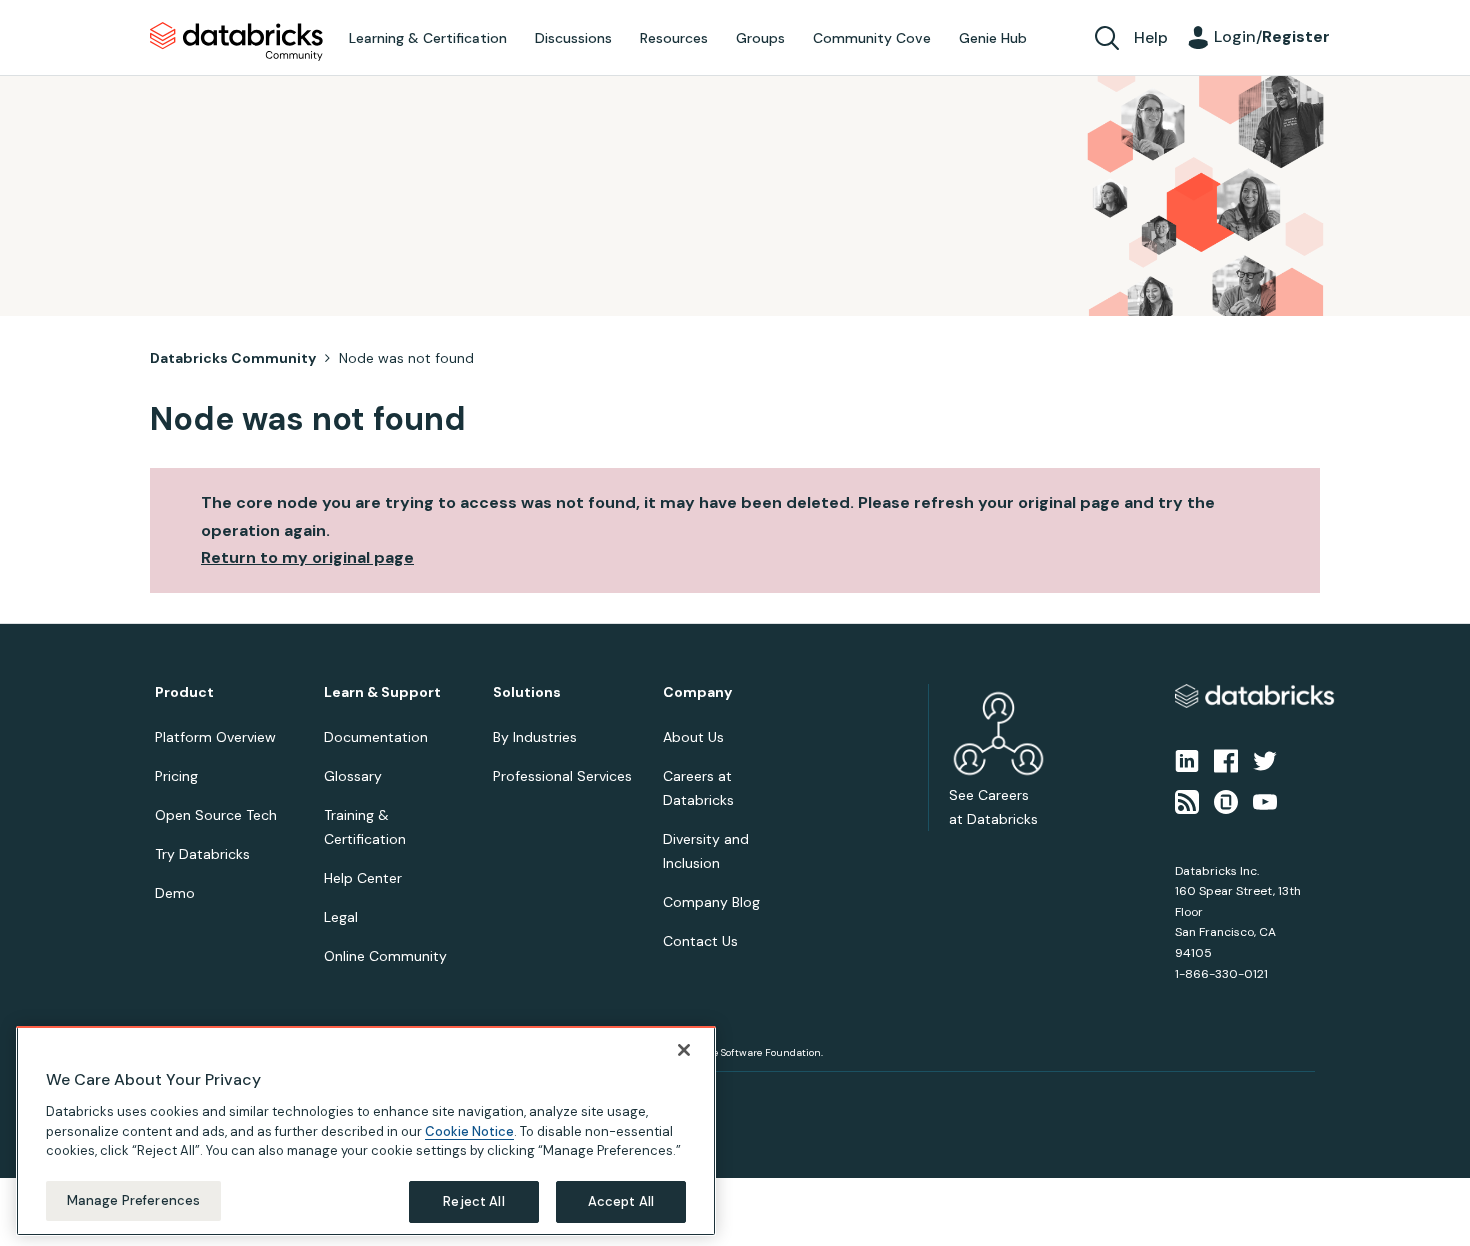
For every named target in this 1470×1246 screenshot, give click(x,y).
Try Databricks (202, 854)
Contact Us (700, 941)
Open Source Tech (216, 815)
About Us (693, 737)
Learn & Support (382, 692)
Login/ (1272, 36)
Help (1151, 37)
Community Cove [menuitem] (872, 38)
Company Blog (711, 902)
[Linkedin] (1187, 760)
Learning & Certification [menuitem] (428, 38)
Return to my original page (307, 557)
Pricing (176, 776)
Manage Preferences (133, 1199)
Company (697, 692)
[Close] (684, 1050)
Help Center (363, 878)
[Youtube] (1265, 800)
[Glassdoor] (1226, 800)
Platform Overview (215, 737)
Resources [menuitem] (674, 38)
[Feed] (1187, 800)
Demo (175, 893)
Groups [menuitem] (760, 38)
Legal (341, 917)
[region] (366, 1131)
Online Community (385, 956)
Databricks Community (236, 42)
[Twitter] (1265, 760)
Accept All (621, 1200)
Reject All (473, 1200)
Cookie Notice (469, 1130)
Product (184, 692)
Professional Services (562, 776)
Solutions (527, 692)
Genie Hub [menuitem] (993, 38)
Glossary (353, 776)
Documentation (376, 737)
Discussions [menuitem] (573, 38)
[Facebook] (1226, 760)
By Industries (535, 737)
